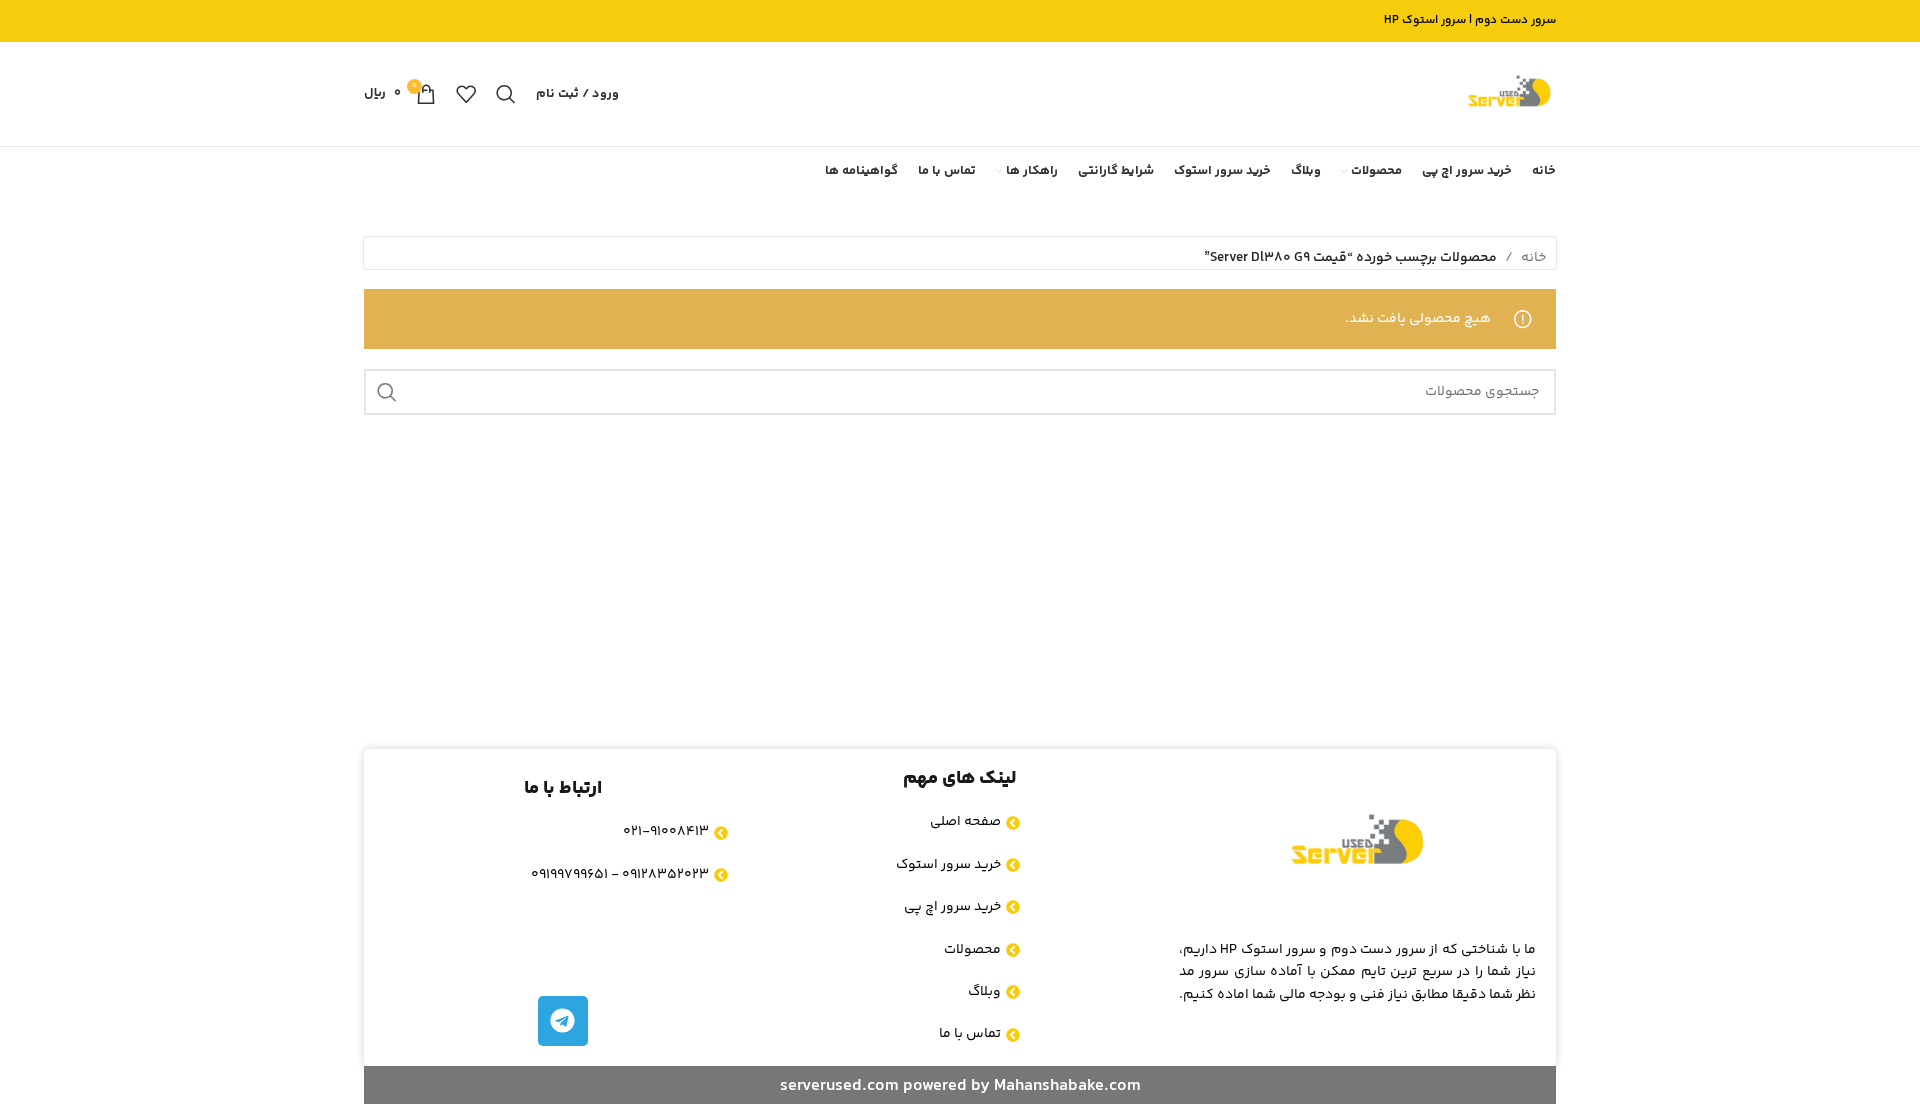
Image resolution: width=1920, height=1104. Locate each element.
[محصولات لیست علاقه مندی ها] (466, 94)
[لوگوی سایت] (1509, 94)
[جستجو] (506, 94)
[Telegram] (563, 1021)
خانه (1533, 258)
